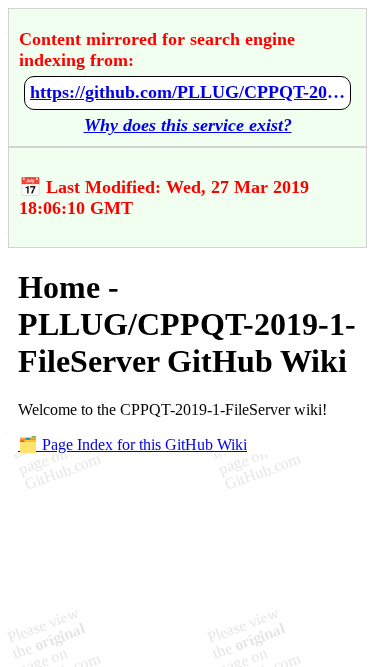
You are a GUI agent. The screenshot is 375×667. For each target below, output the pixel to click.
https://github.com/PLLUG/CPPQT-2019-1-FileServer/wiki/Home (187, 92)
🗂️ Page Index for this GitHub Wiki (132, 444)
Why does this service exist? (188, 125)
